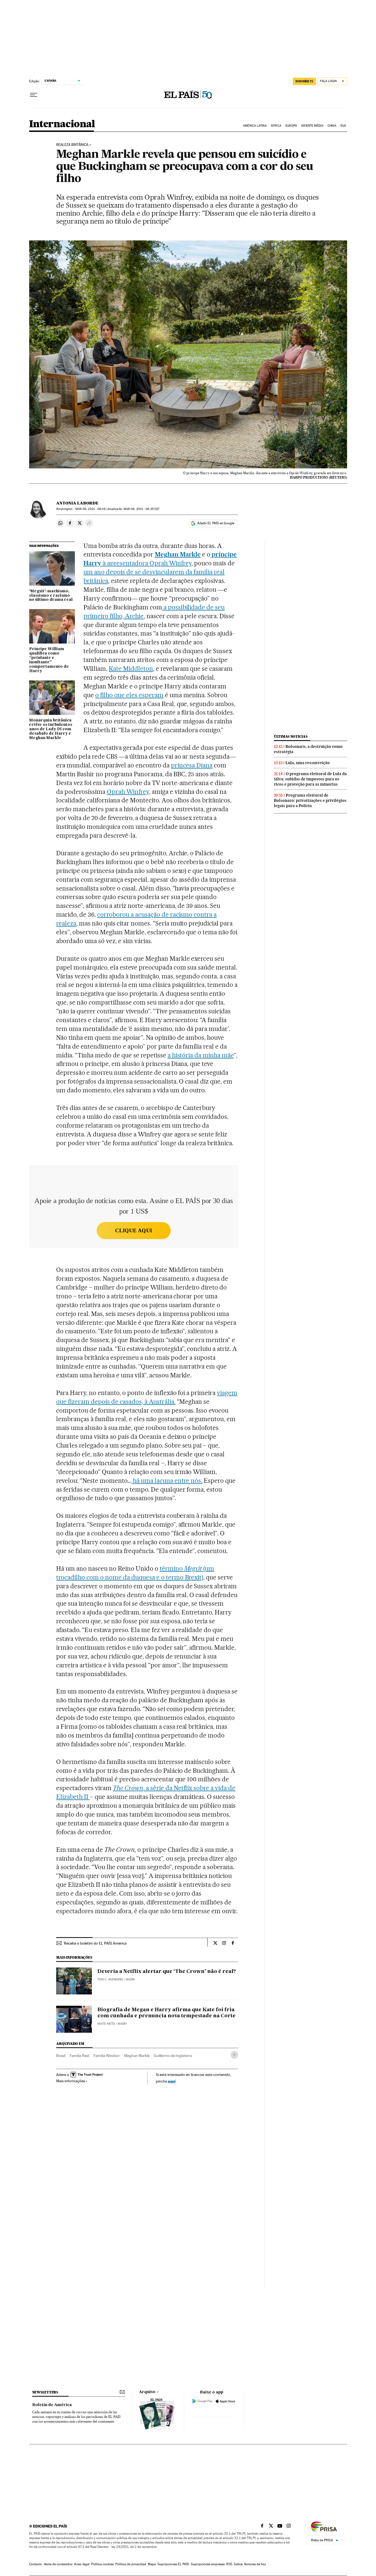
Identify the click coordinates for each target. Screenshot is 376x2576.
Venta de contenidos (58, 2564)
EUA (343, 126)
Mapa (152, 2564)
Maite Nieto (106, 2024)
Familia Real (79, 2056)
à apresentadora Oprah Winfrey (147, 563)
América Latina (255, 126)
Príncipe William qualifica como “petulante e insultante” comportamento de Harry (49, 660)
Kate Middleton (131, 669)
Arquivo (147, 2392)
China (332, 126)
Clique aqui (133, 1230)
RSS (229, 2564)
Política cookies (102, 2564)
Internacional (62, 124)
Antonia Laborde (77, 503)
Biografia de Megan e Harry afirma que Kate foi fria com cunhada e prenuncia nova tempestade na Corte (167, 2013)
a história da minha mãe (201, 1055)
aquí (172, 2081)
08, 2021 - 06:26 (90, 509)
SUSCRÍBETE (304, 81)
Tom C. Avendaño (110, 1979)
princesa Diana (192, 765)
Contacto (36, 2564)
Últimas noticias (291, 736)
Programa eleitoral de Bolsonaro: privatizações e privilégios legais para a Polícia (310, 800)
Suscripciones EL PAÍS (173, 2564)
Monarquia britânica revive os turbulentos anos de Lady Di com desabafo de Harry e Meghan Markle (51, 729)
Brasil (61, 2056)
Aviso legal (82, 2564)
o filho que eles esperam (129, 695)
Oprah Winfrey (128, 792)
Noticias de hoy (255, 2564)
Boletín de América (52, 2405)
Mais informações (71, 2081)
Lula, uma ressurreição (308, 763)
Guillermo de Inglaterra (173, 2056)
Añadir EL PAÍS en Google (216, 523)
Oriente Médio (312, 126)
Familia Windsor (107, 2056)
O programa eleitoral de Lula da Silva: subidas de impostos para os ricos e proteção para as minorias (310, 779)
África (276, 126)
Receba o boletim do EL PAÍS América (95, 1943)
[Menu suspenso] (34, 95)
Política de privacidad (131, 2564)
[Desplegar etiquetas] (234, 2055)
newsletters (45, 2392)
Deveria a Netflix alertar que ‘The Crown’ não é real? (167, 1972)
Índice (238, 2564)
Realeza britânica (72, 145)
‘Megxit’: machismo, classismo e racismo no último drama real (51, 596)
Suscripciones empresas (208, 2564)
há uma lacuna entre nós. (167, 1481)
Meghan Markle (137, 2056)
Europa (291, 126)
